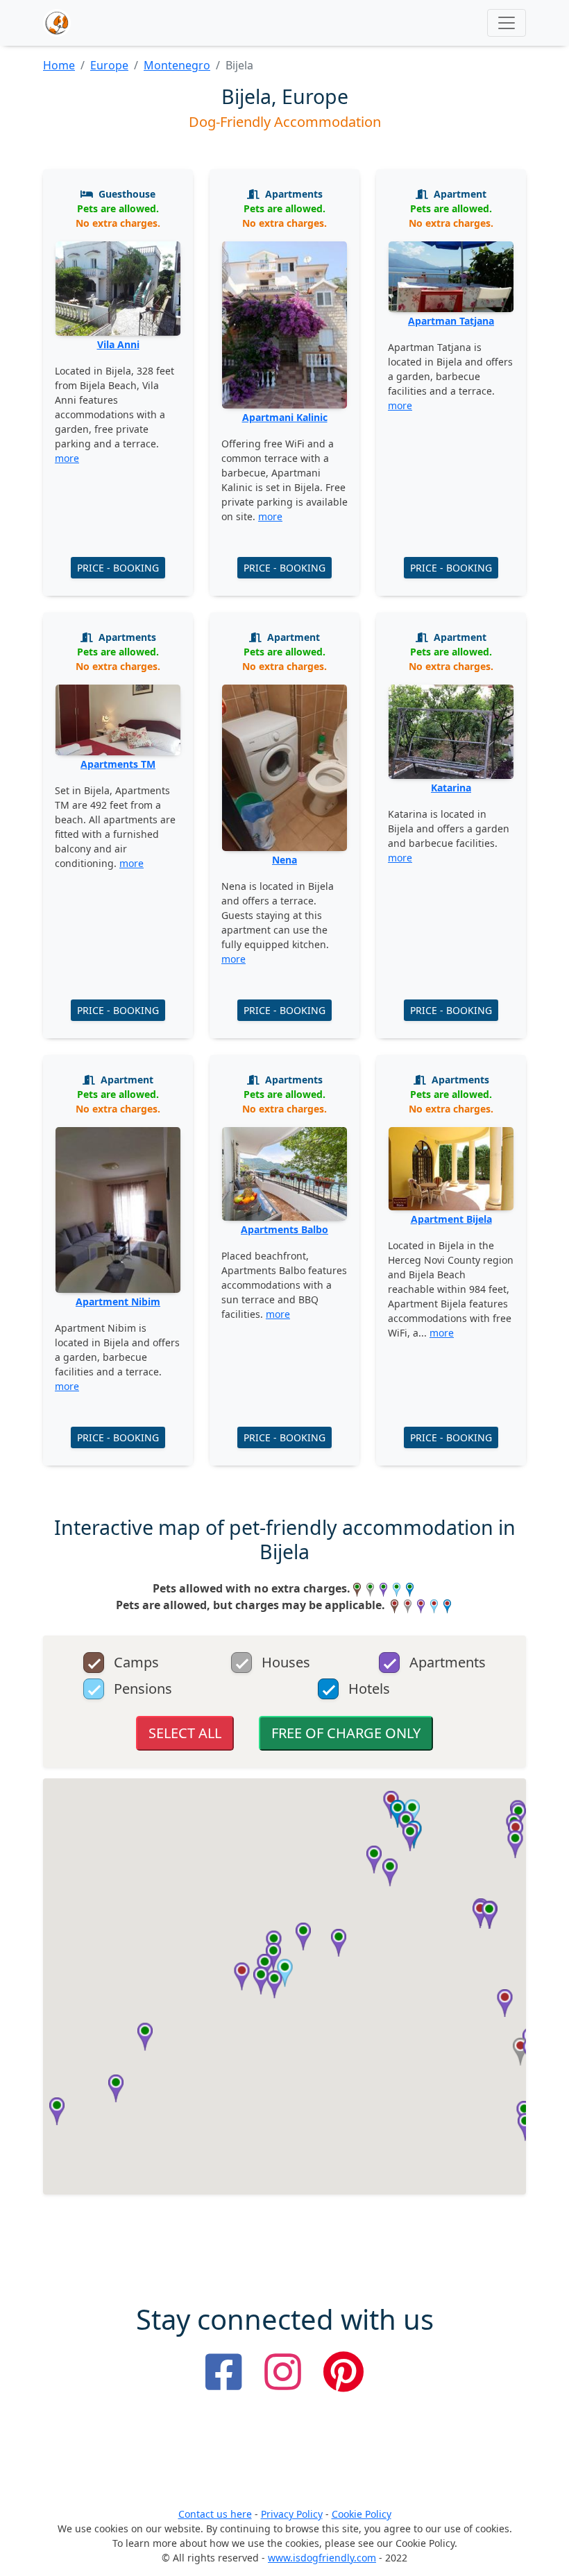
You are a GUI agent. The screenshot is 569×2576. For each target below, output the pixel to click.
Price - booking (118, 568)
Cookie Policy (362, 2514)
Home (59, 65)
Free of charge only (346, 1733)
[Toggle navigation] (507, 23)
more (67, 458)
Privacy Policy (292, 2514)
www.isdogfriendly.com (322, 2558)
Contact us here (215, 2514)
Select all (185, 1733)
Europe (109, 65)
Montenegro (177, 65)
